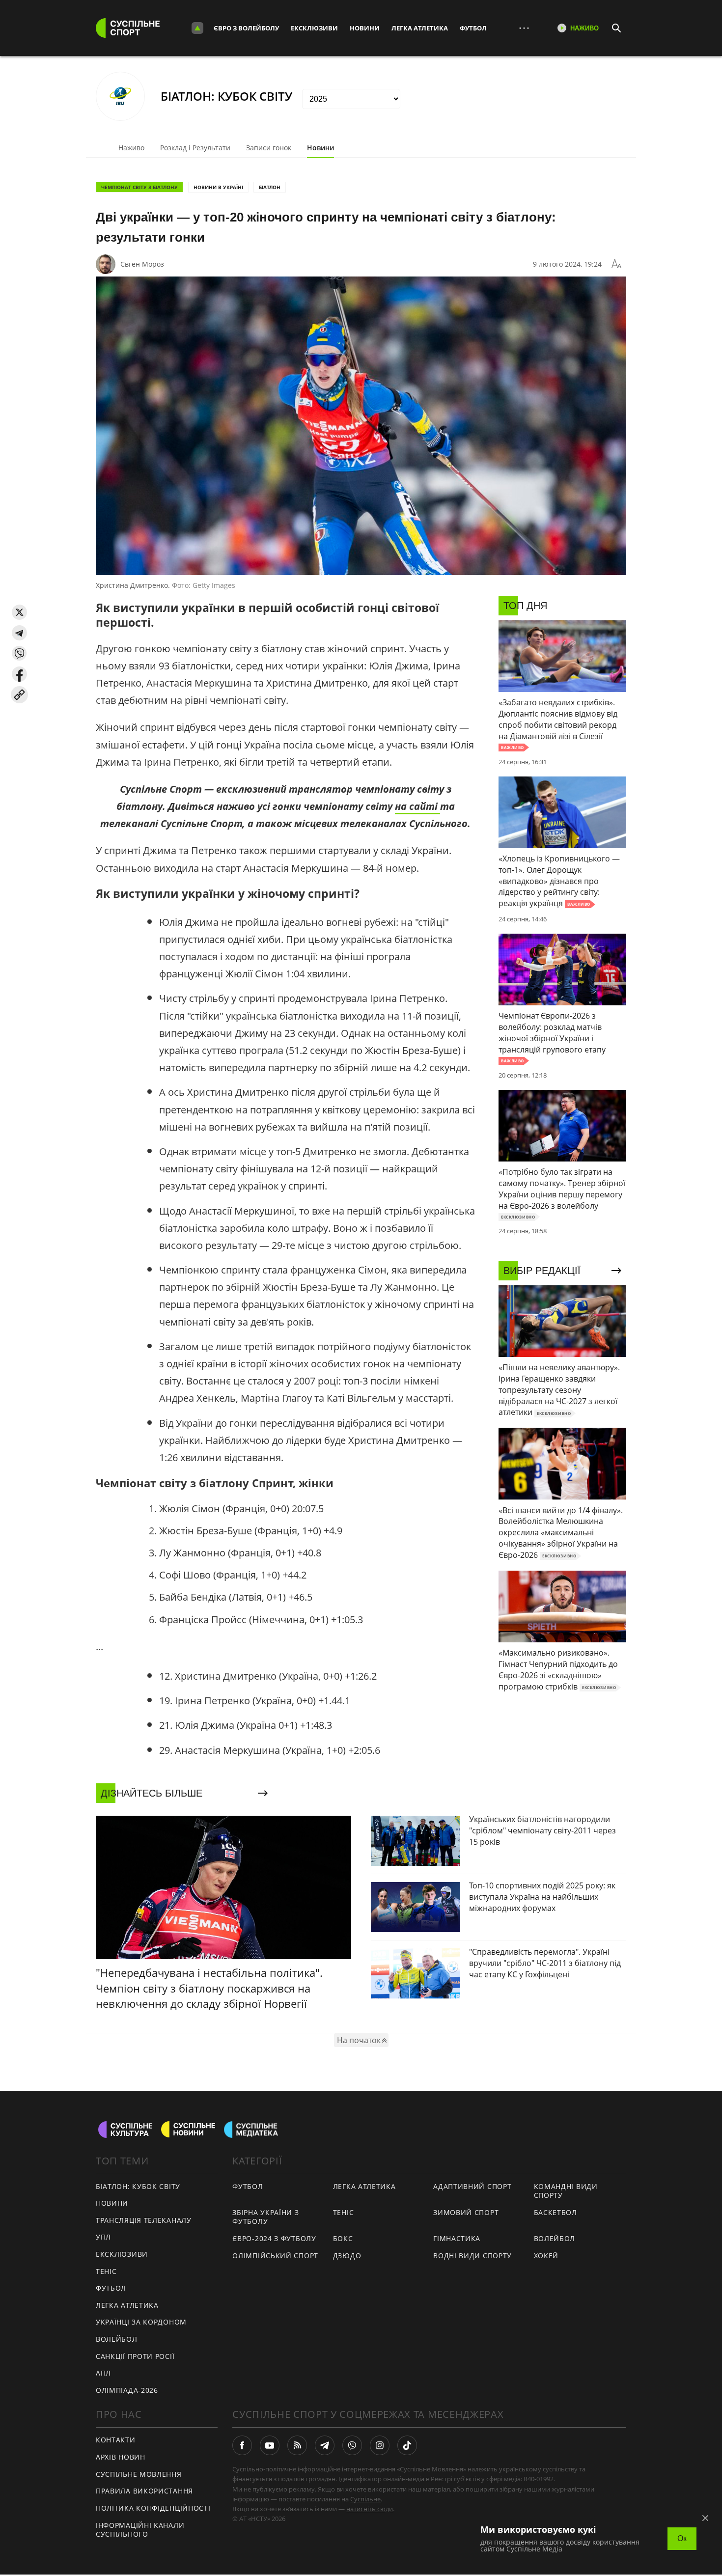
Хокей (546, 2256)
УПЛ (103, 2237)
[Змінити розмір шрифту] (616, 264)
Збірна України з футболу (265, 2217)
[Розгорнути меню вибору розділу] (197, 28)
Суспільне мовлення (139, 2474)
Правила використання (144, 2491)
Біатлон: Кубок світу (138, 2186)
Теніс (106, 2271)
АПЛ (103, 2373)
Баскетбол (555, 2212)
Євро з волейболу (246, 28)
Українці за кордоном (141, 2322)
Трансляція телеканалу (144, 2220)
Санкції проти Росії (135, 2356)
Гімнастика (457, 2238)
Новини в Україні (218, 187)
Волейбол (117, 2339)
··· (524, 28)
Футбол (473, 28)
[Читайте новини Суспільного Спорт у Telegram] (325, 2445)
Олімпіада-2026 (127, 2390)
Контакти (116, 2440)
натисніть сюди (370, 2509)
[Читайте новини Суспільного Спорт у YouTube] (270, 2445)
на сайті (417, 806)
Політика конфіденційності (153, 2508)
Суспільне (365, 2499)
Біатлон (270, 187)
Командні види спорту (566, 2191)
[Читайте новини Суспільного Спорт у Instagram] (380, 2445)
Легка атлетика (420, 28)
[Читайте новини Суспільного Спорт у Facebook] (242, 2445)
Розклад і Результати (195, 148)
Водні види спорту (472, 2256)
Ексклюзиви (314, 28)
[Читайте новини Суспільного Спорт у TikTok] (407, 2445)
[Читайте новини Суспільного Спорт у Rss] (297, 2445)
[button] (19, 612)
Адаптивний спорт (472, 2186)
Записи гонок (269, 148)
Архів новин (121, 2457)
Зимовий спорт (466, 2212)
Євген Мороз (142, 264)
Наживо (131, 148)
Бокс (343, 2238)
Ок (682, 2538)
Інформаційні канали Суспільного (140, 2530)
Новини (365, 28)
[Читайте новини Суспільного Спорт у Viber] (352, 2445)
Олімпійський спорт (275, 2256)
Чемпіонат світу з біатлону (139, 187)
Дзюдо (347, 2256)
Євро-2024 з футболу (274, 2238)
